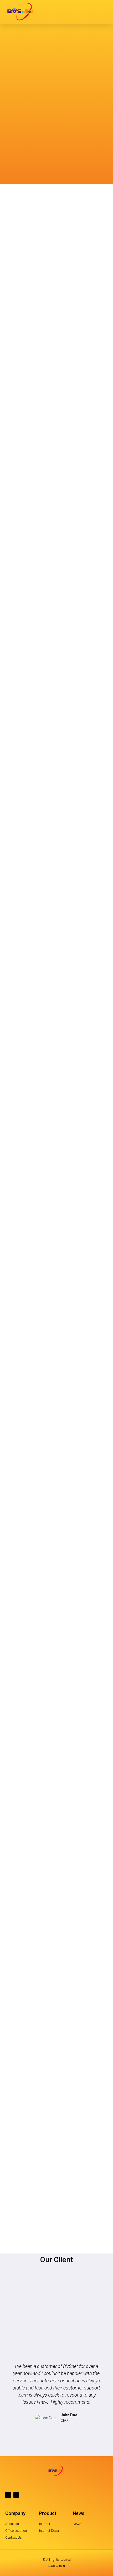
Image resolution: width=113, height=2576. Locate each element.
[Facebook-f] (8, 2495)
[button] (104, 12)
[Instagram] (16, 2495)
